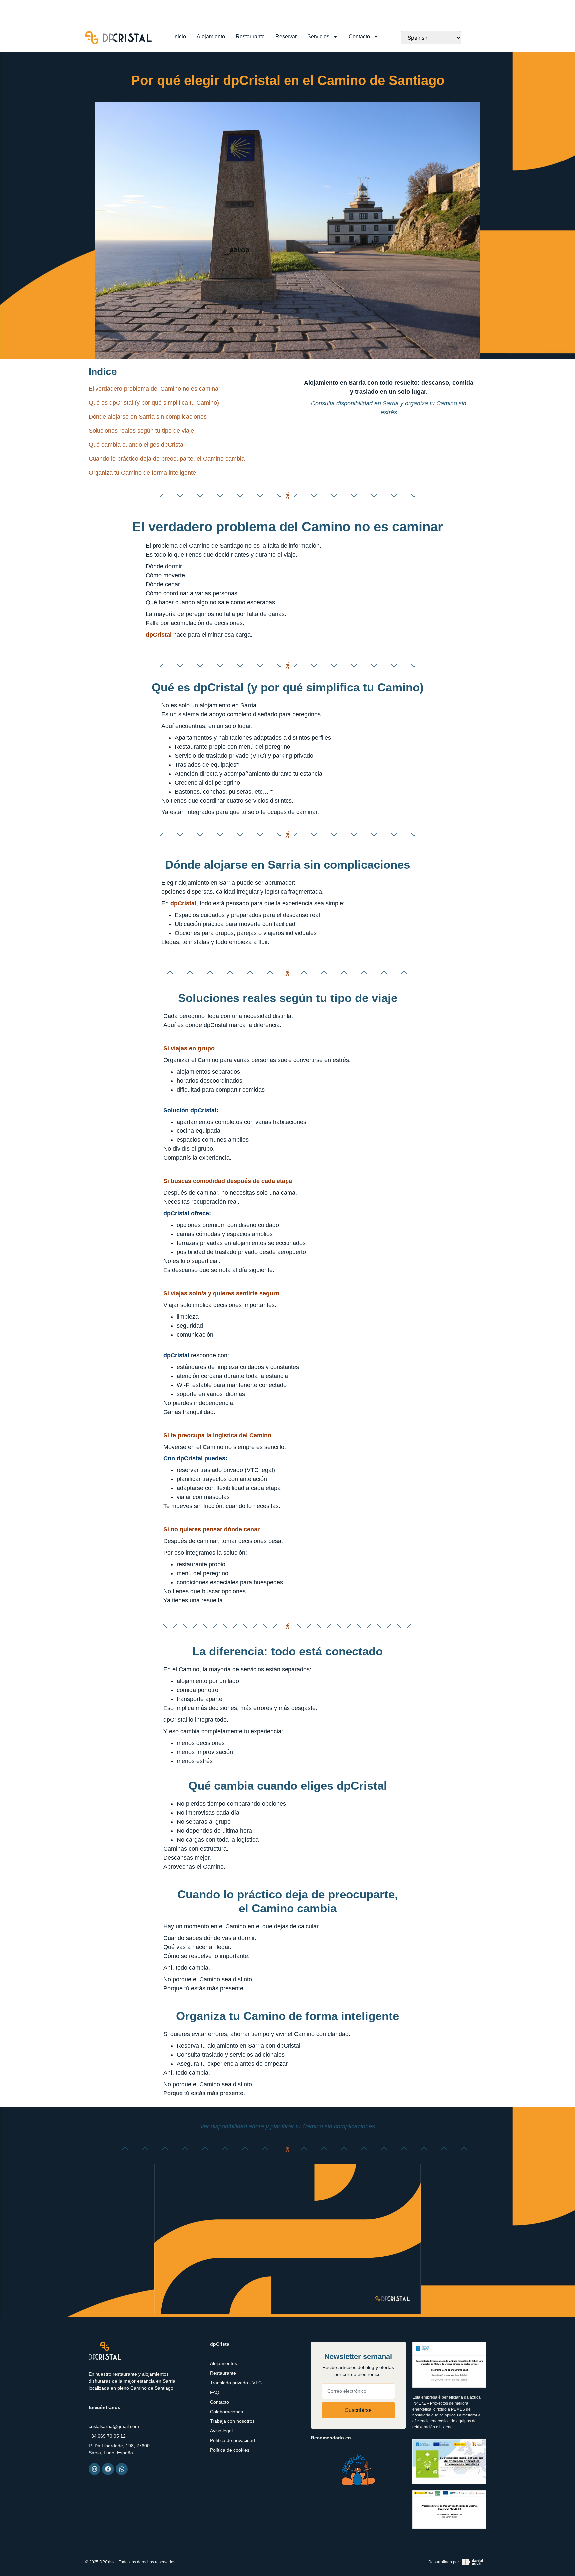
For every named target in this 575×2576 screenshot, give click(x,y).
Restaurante (250, 36)
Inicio (180, 36)
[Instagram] (95, 2469)
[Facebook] (108, 2469)
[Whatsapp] (122, 2469)
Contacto (359, 36)
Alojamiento (211, 36)
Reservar (286, 36)
